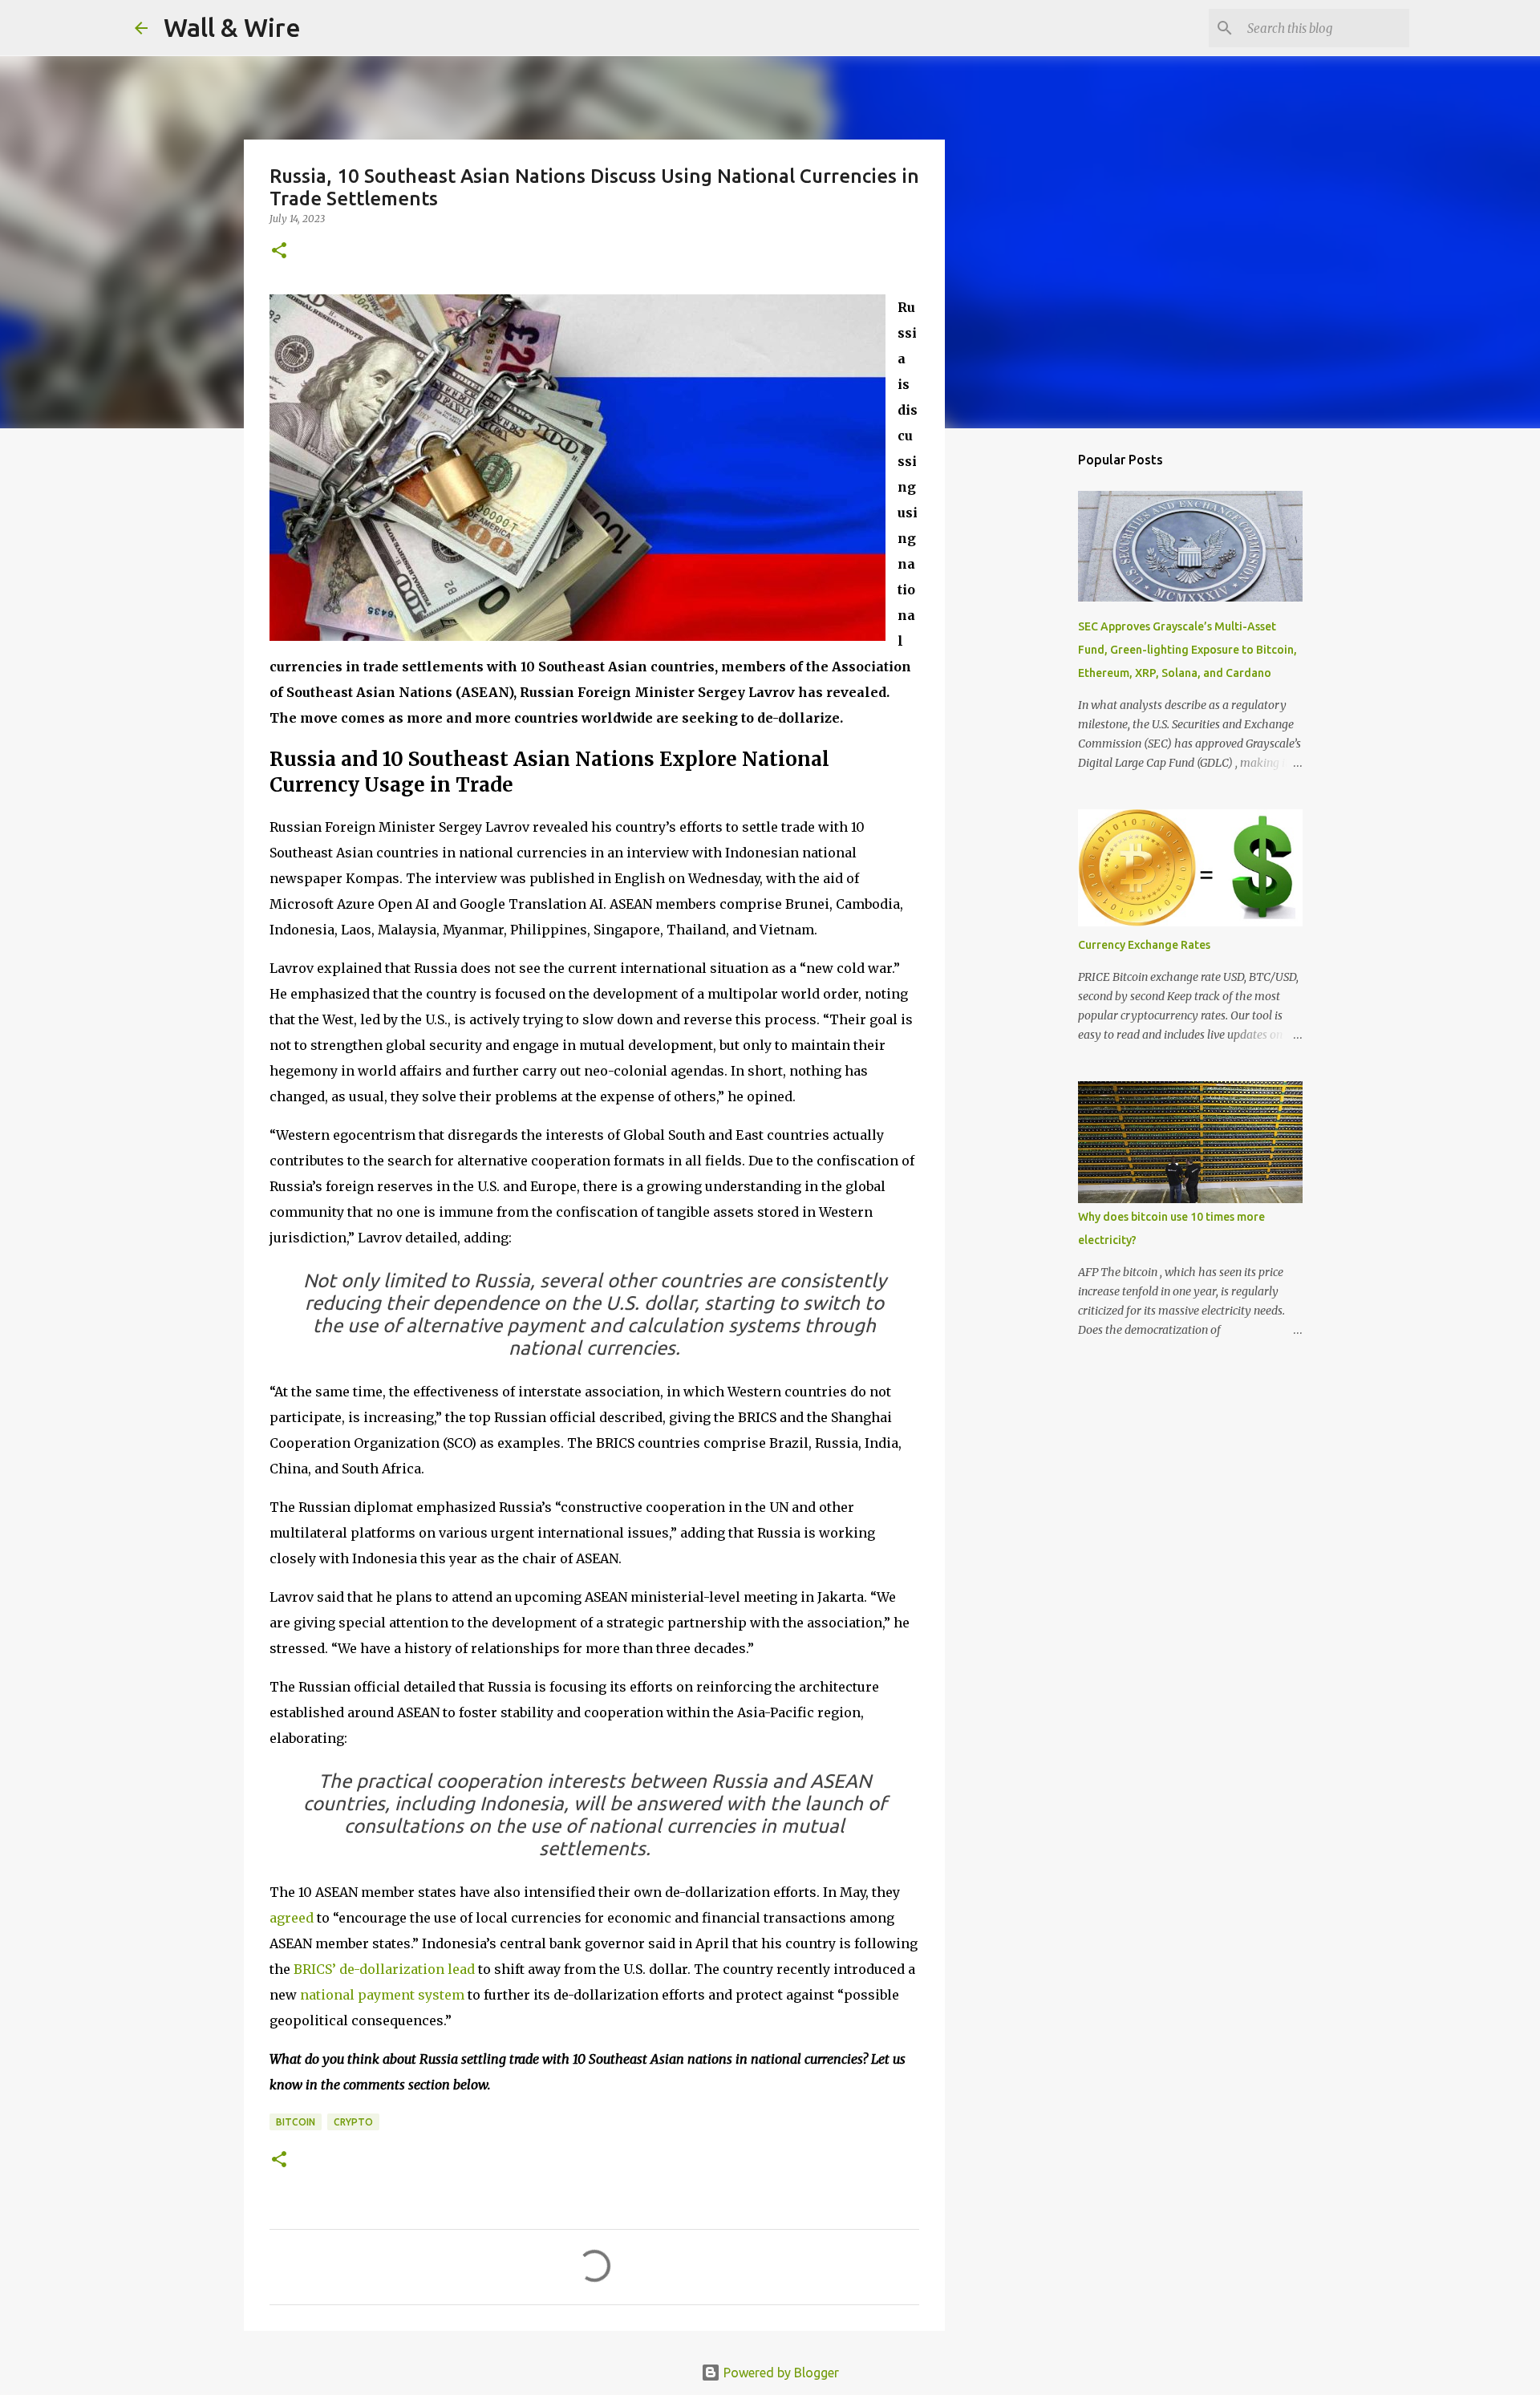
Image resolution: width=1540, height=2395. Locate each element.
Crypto (353, 2122)
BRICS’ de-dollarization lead (384, 1969)
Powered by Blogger (780, 2373)
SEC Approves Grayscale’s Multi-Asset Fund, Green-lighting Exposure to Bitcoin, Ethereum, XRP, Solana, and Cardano (1187, 650)
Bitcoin (296, 2122)
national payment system (382, 1995)
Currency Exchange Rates (1144, 945)
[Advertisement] (1027, 693)
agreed (292, 1918)
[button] (279, 251)
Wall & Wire (232, 27)
